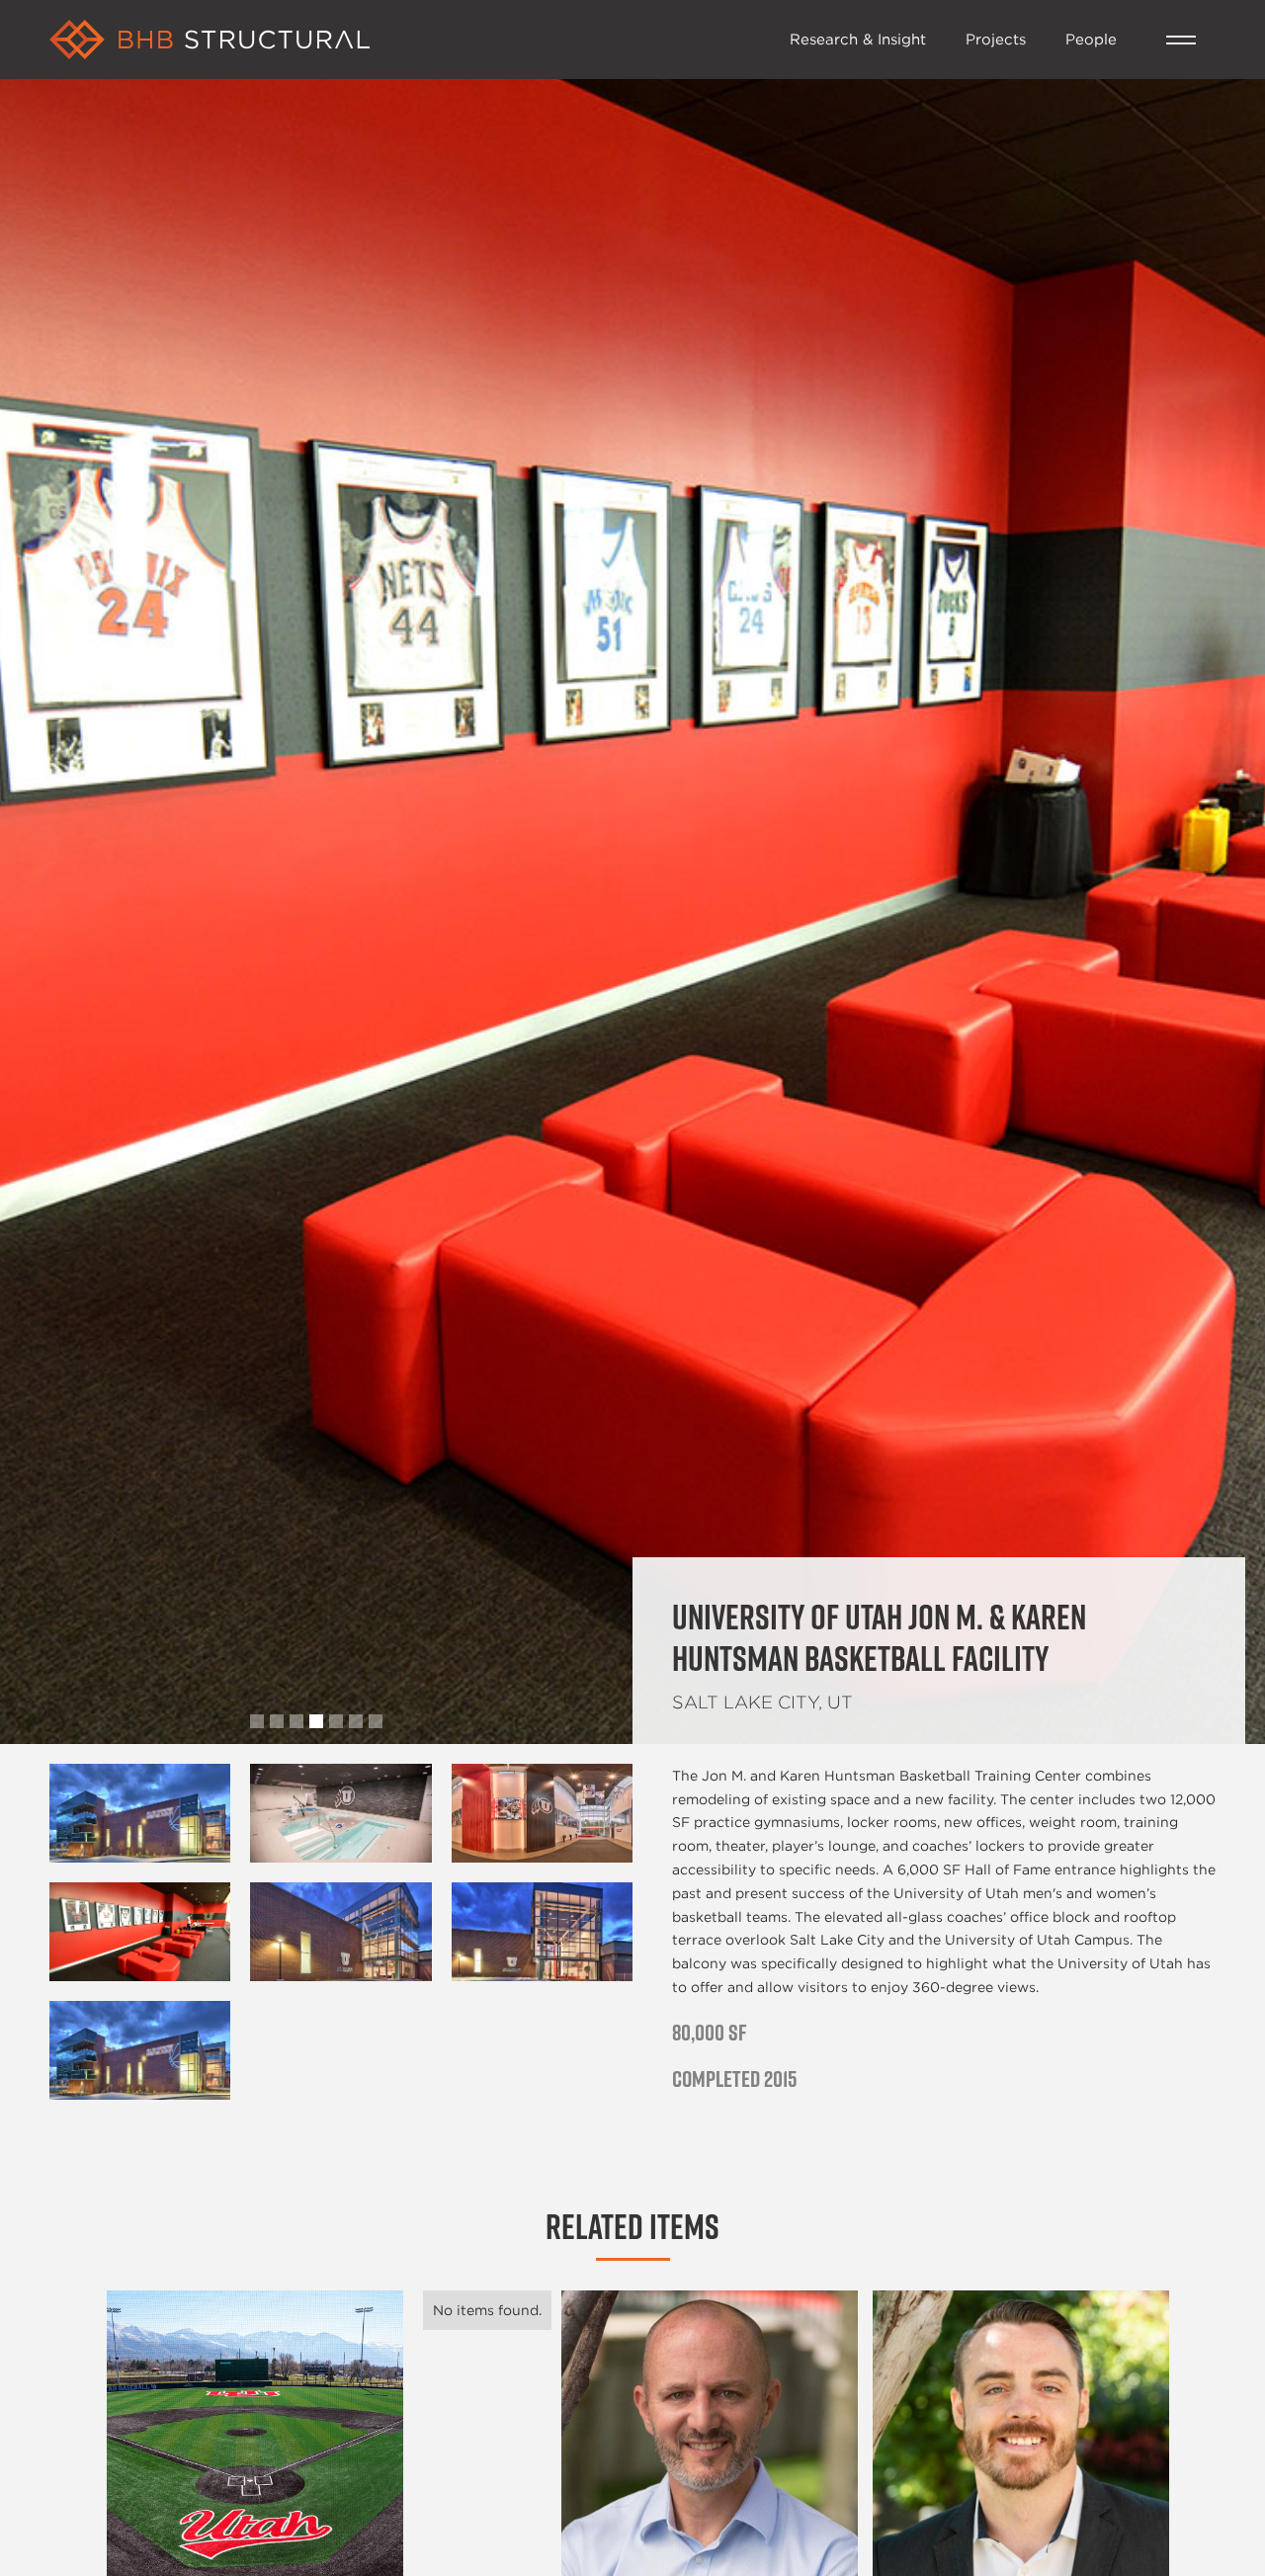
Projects (996, 39)
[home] (410, 40)
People (1091, 39)
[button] (1181, 40)
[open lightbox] (140, 1813)
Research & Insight (858, 39)
